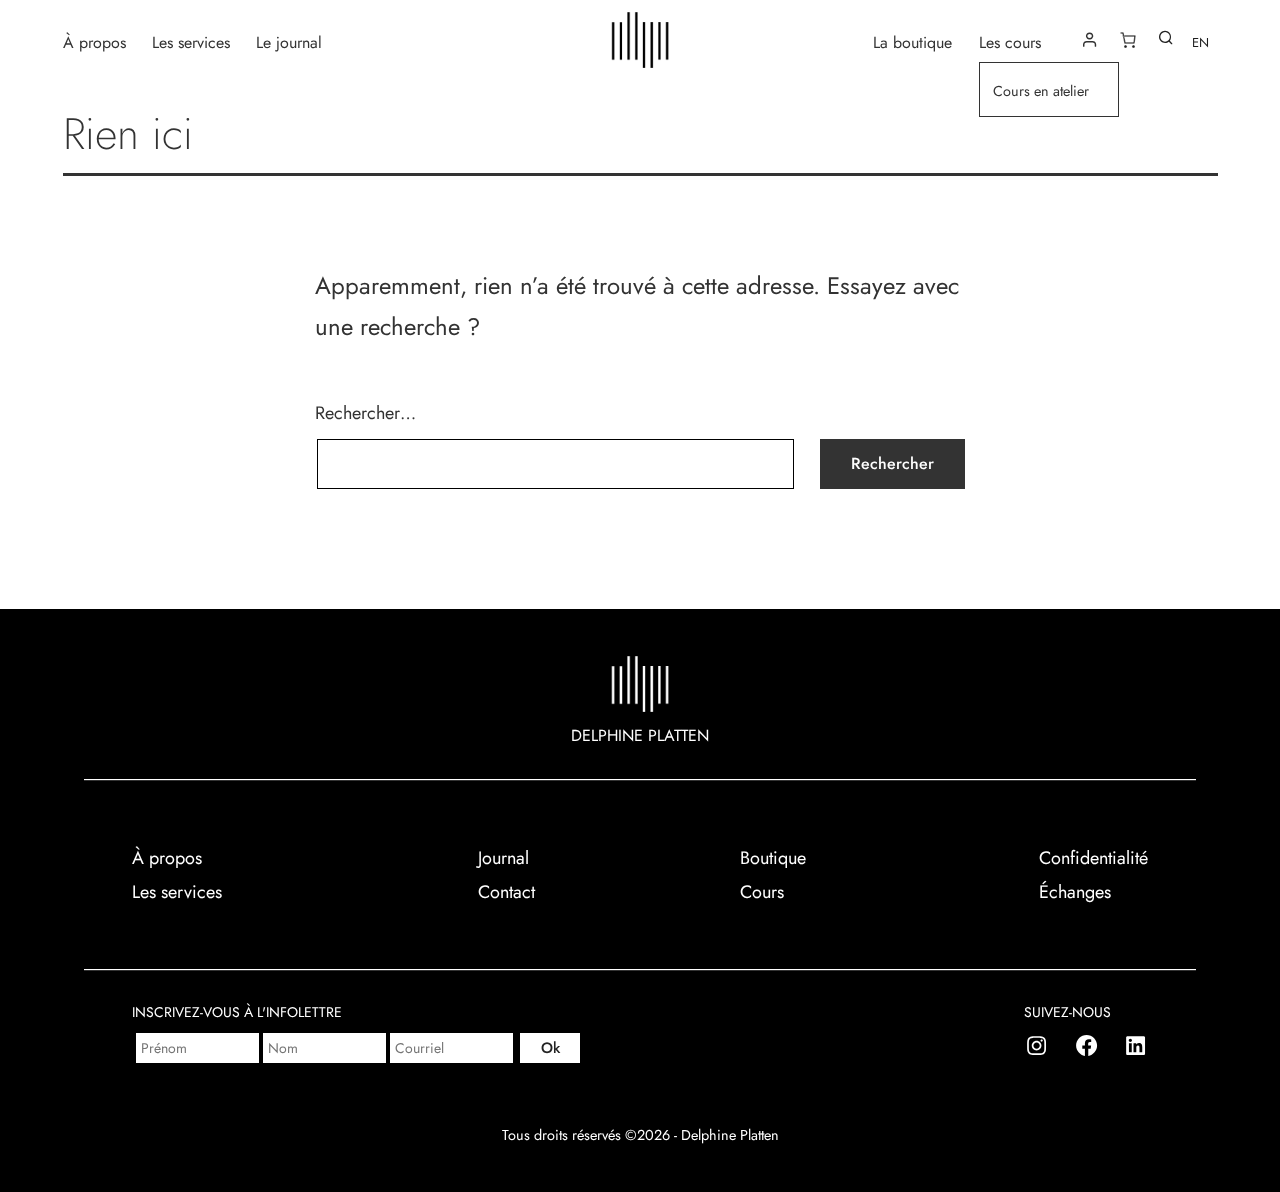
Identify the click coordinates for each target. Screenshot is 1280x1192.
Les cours (1010, 41)
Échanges (1075, 892)
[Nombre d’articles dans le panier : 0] (1128, 40)
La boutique (912, 41)
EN (1200, 42)
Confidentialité (1093, 858)
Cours (762, 892)
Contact (506, 892)
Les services (191, 41)
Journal (503, 858)
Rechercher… (365, 413)
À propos (94, 41)
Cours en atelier (1041, 91)
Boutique (773, 858)
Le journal (289, 41)
